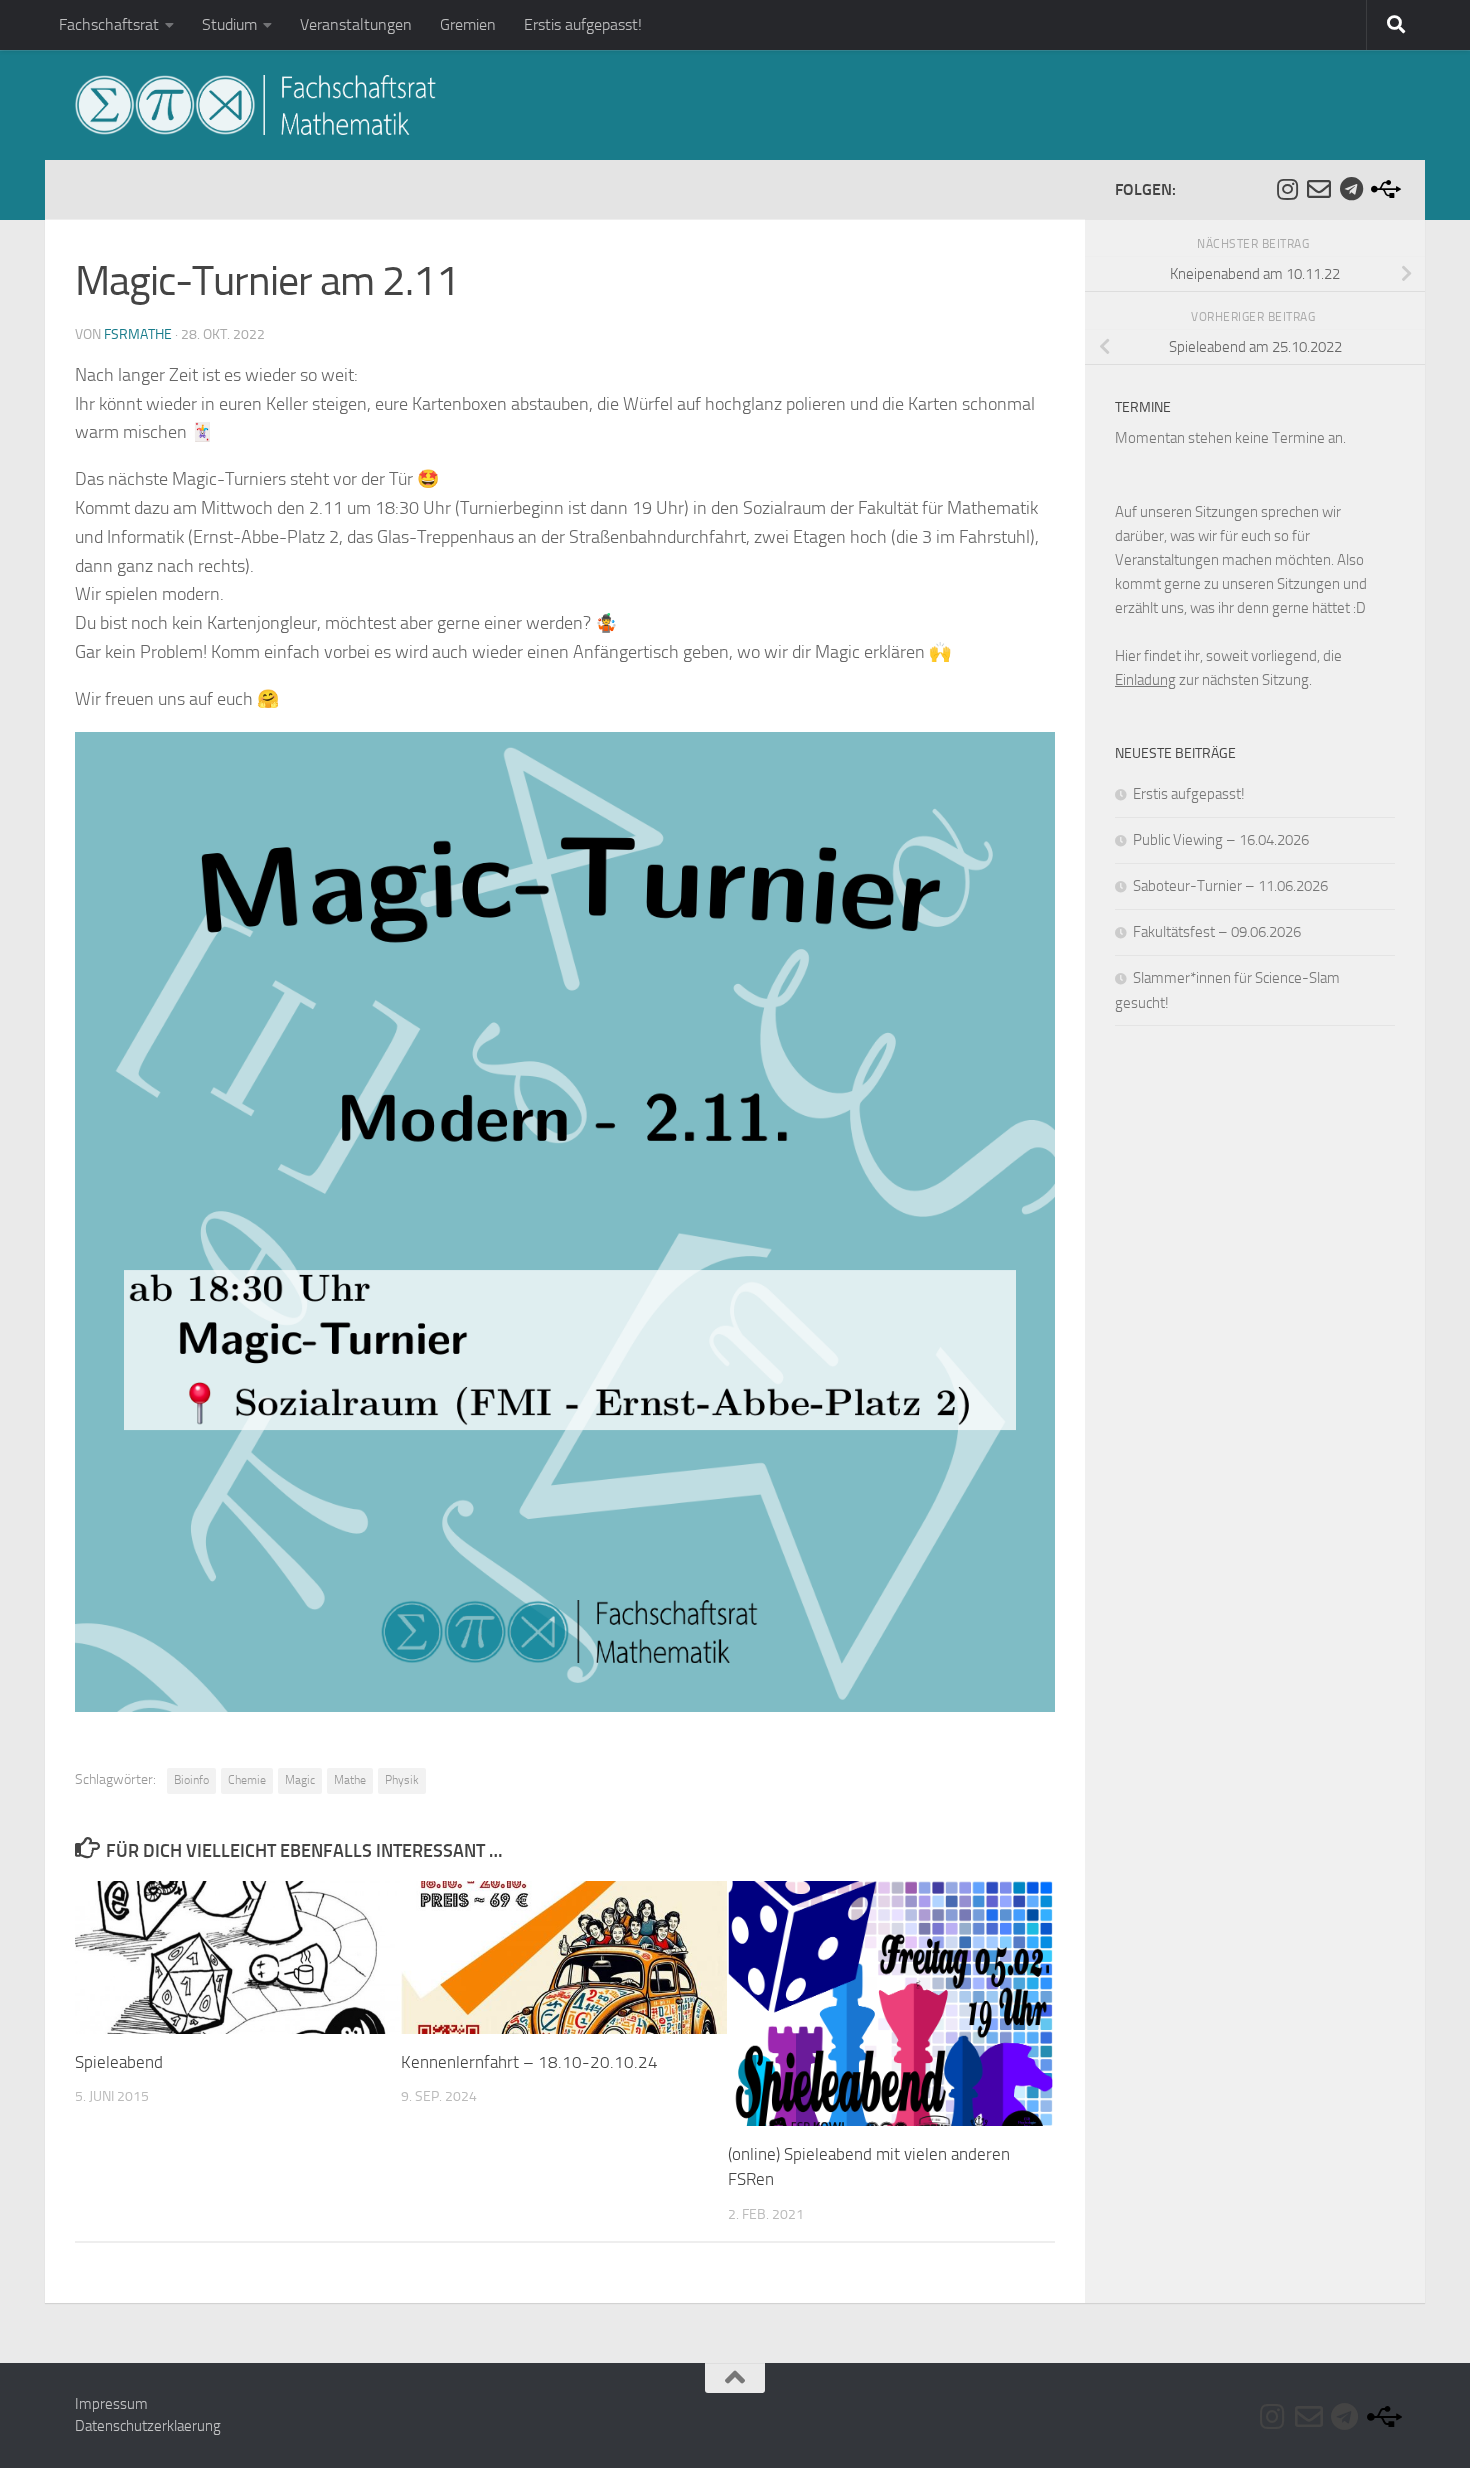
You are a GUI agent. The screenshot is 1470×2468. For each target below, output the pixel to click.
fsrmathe (138, 334)
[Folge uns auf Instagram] (1287, 189)
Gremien (468, 24)
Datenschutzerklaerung (148, 2426)
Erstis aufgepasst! (583, 24)
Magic (300, 1780)
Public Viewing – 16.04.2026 (1221, 840)
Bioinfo (191, 1780)
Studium (229, 24)
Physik (402, 1780)
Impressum (111, 2404)
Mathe (350, 1780)
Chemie (247, 1780)
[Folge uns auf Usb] (1383, 189)
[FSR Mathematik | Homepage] (255, 105)
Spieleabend (119, 2062)
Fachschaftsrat (109, 24)
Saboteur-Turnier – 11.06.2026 (1230, 886)
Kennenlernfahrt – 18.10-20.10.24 (529, 2062)
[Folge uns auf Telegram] (1351, 189)
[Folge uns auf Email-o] (1319, 189)
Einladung (1145, 680)
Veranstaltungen (356, 24)
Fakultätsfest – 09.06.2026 (1217, 932)
